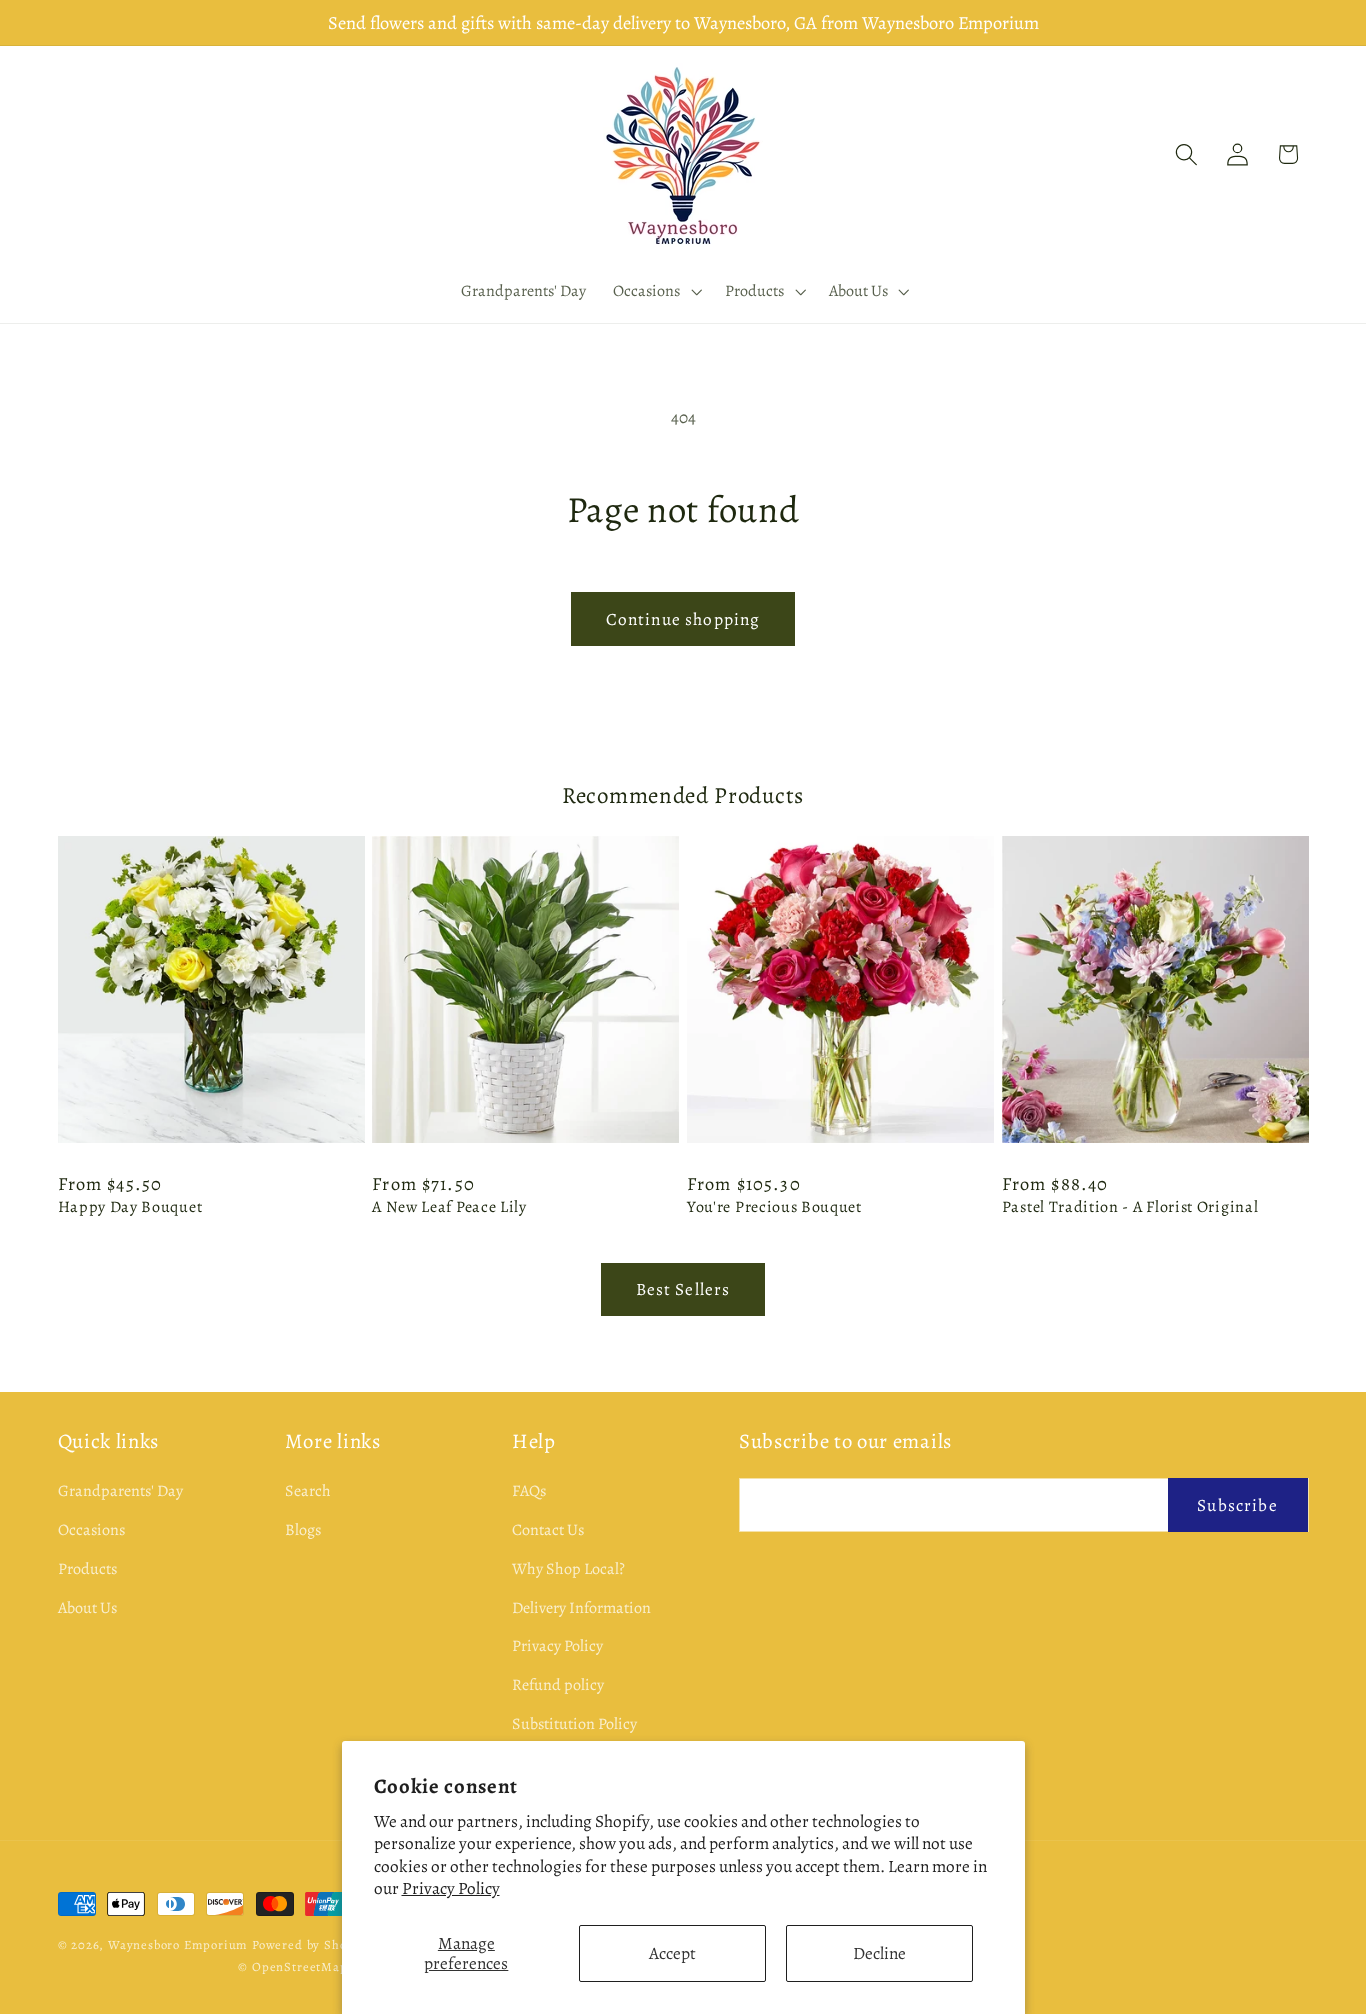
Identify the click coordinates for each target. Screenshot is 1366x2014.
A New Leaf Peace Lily (449, 1207)
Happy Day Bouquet (130, 1207)
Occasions (91, 1529)
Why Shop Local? (568, 1568)
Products (87, 1568)
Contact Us (548, 1529)
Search (308, 1491)
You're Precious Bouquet (774, 1207)
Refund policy (558, 1685)
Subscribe (1237, 1504)
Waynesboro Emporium (178, 1944)
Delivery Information (581, 1607)
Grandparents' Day (120, 1491)
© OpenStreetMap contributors (331, 1966)
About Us (87, 1607)
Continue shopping (683, 619)
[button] (656, 291)
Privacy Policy (451, 1888)
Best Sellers (683, 1289)
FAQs (529, 1491)
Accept (672, 1953)
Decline (879, 1953)
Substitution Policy (574, 1723)
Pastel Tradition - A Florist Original (1130, 1207)
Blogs (303, 1529)
